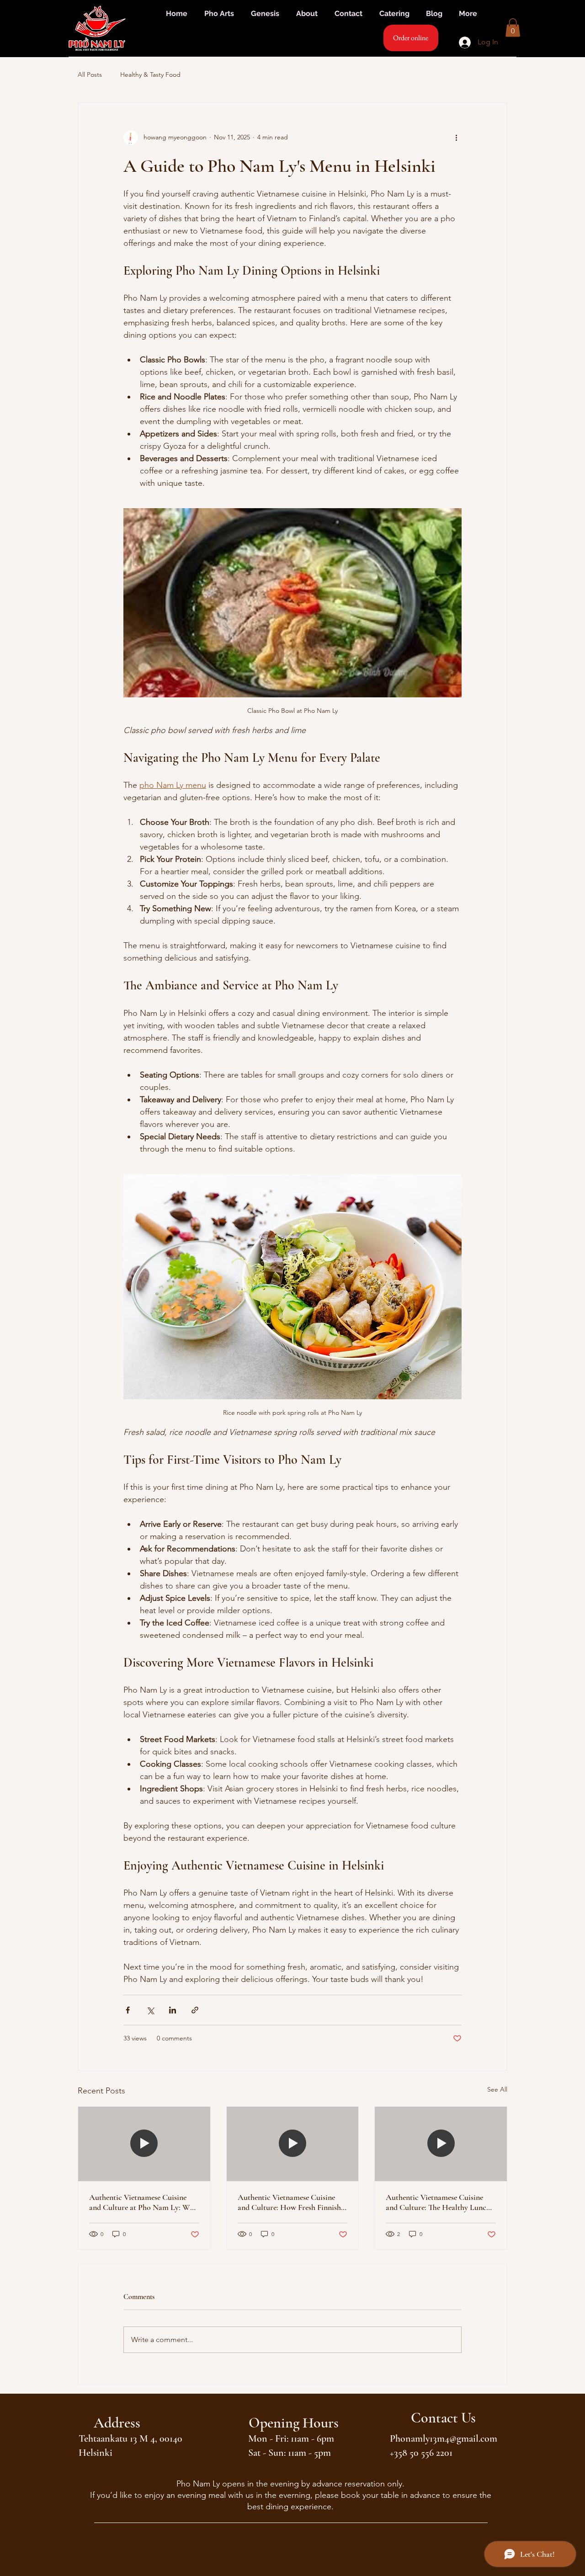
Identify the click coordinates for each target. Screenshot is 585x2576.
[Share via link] (195, 2010)
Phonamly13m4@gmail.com (444, 2438)
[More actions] (456, 138)
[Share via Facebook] (128, 2010)
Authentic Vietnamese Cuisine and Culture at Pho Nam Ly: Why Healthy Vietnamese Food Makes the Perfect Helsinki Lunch (144, 2202)
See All (497, 2089)
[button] (513, 28)
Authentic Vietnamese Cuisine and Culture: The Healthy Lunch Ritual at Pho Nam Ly (438, 2202)
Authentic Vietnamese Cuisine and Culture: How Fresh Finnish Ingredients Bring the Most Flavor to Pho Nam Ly (292, 2202)
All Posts (90, 74)
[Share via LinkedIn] (173, 2010)
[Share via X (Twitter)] (150, 2010)
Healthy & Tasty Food (150, 74)
